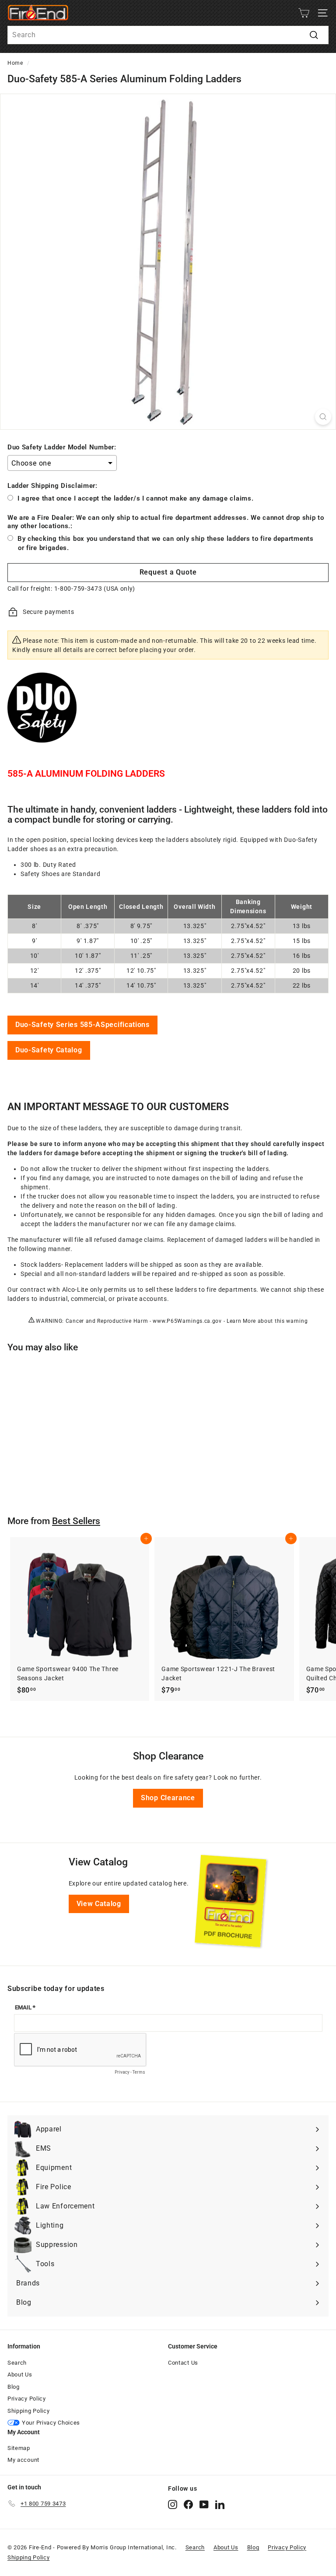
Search (17, 2363)
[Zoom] (323, 417)
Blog (14, 2387)
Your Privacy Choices (51, 2423)
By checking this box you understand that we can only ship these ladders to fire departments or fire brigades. (166, 543)
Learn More (241, 1321)
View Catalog (99, 1904)
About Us (20, 2374)
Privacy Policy (27, 2399)
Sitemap (19, 2448)
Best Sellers (76, 1521)
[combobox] (168, 35)
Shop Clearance (168, 1798)
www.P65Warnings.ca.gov (187, 1321)
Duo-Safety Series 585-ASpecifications (82, 1025)
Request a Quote (168, 572)
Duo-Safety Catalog (49, 1050)
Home (15, 63)
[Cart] (304, 13)
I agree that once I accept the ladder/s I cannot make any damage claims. (135, 498)
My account (23, 2460)
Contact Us (183, 2363)
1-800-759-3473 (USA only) (95, 589)
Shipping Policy (29, 2411)
